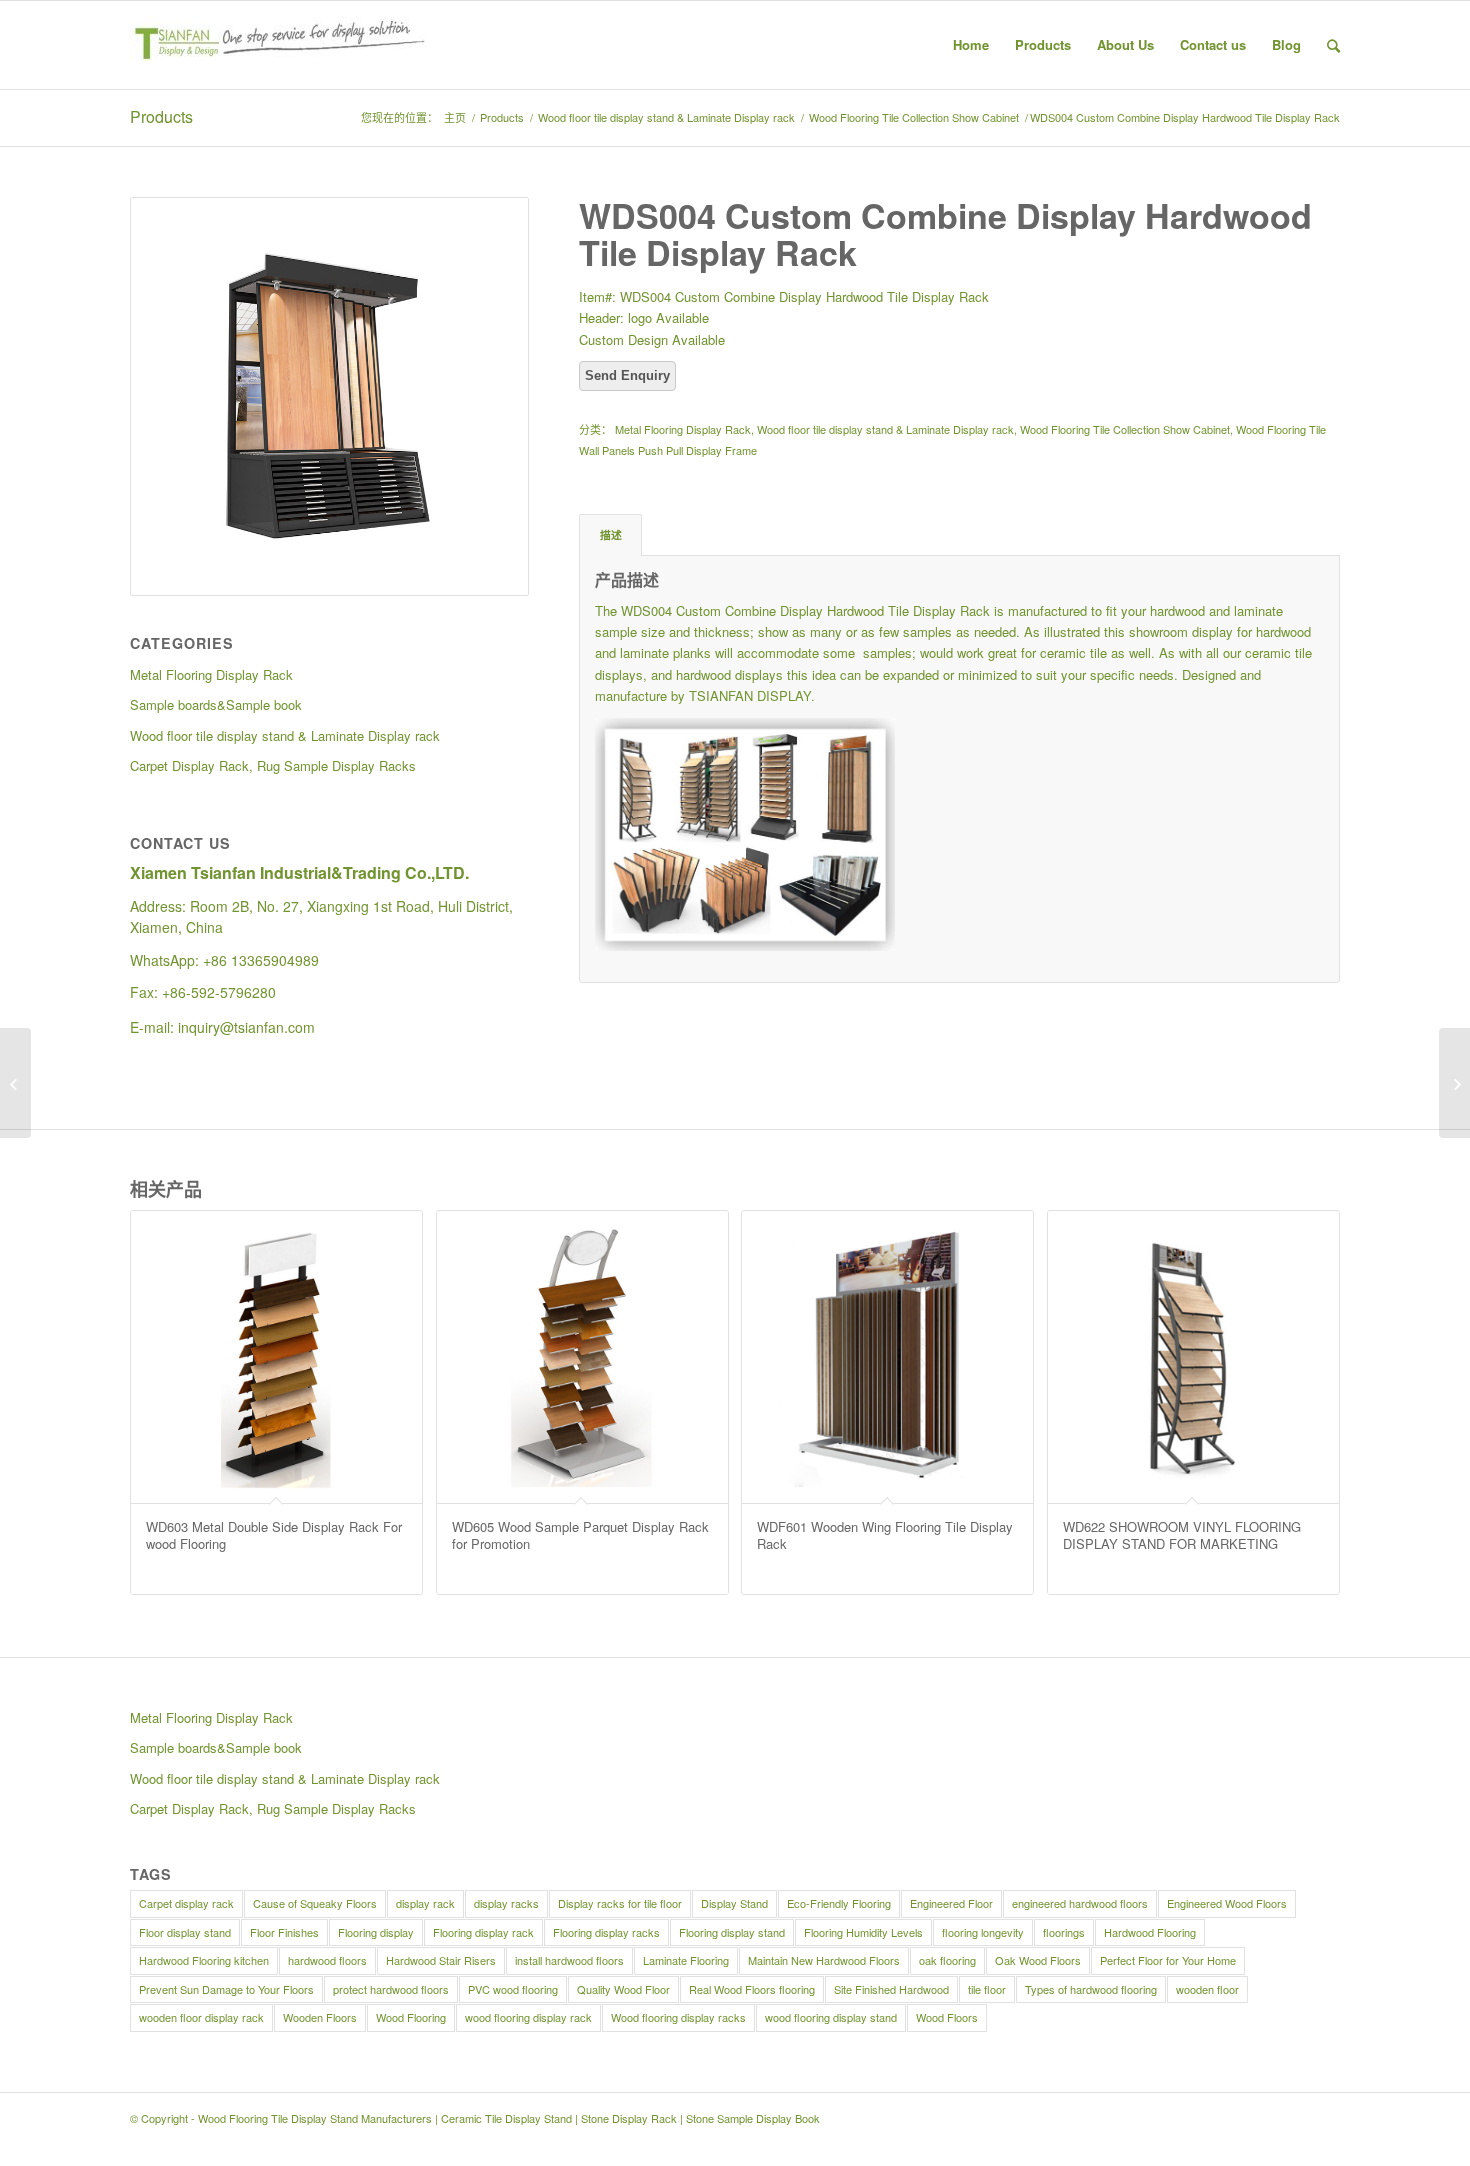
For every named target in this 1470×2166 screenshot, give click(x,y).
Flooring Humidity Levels (863, 1932)
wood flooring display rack (528, 2017)
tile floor (987, 1989)
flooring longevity (983, 1932)
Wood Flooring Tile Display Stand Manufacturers (315, 2118)
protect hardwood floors (391, 1989)
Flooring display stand (732, 1932)
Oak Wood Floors (1038, 1960)
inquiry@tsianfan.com (246, 1027)
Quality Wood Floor (623, 1989)
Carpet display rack (186, 1903)
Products (161, 116)
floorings (1064, 1932)
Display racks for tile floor (620, 1903)
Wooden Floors (320, 2017)
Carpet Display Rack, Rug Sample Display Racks (273, 1808)
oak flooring (947, 1960)
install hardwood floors (569, 1960)
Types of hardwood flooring (1091, 1989)
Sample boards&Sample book (216, 1747)
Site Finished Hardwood (891, 1989)
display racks (506, 1903)
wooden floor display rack (201, 2017)
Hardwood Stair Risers (441, 1960)
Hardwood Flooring (1150, 1932)
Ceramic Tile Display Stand (506, 2118)
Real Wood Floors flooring (752, 1989)
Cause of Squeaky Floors (315, 1903)
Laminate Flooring (686, 1960)
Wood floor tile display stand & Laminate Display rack (666, 117)
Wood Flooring (411, 2017)
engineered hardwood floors (1080, 1903)
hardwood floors (327, 1960)
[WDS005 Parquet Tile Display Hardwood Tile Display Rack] (1454, 1083)
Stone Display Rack (629, 2118)
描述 (611, 534)
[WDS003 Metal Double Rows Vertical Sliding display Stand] (15, 1083)
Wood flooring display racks (678, 2017)
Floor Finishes (284, 1932)
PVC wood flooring (513, 1989)
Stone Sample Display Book (753, 2118)
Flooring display (376, 1932)
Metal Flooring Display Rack (683, 429)
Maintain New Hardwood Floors (824, 1960)
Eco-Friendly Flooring (839, 1903)
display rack (425, 1903)
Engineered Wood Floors (1227, 1903)
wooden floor (1207, 1989)
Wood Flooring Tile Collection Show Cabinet (914, 117)
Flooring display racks (606, 1932)
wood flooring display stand (831, 2017)
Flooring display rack (483, 1932)
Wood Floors (947, 2017)
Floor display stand (185, 1932)
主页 (455, 117)
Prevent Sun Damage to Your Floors (226, 1989)
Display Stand (734, 1903)
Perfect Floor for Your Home (1168, 1960)
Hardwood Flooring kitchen (204, 1960)
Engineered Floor (951, 1903)
